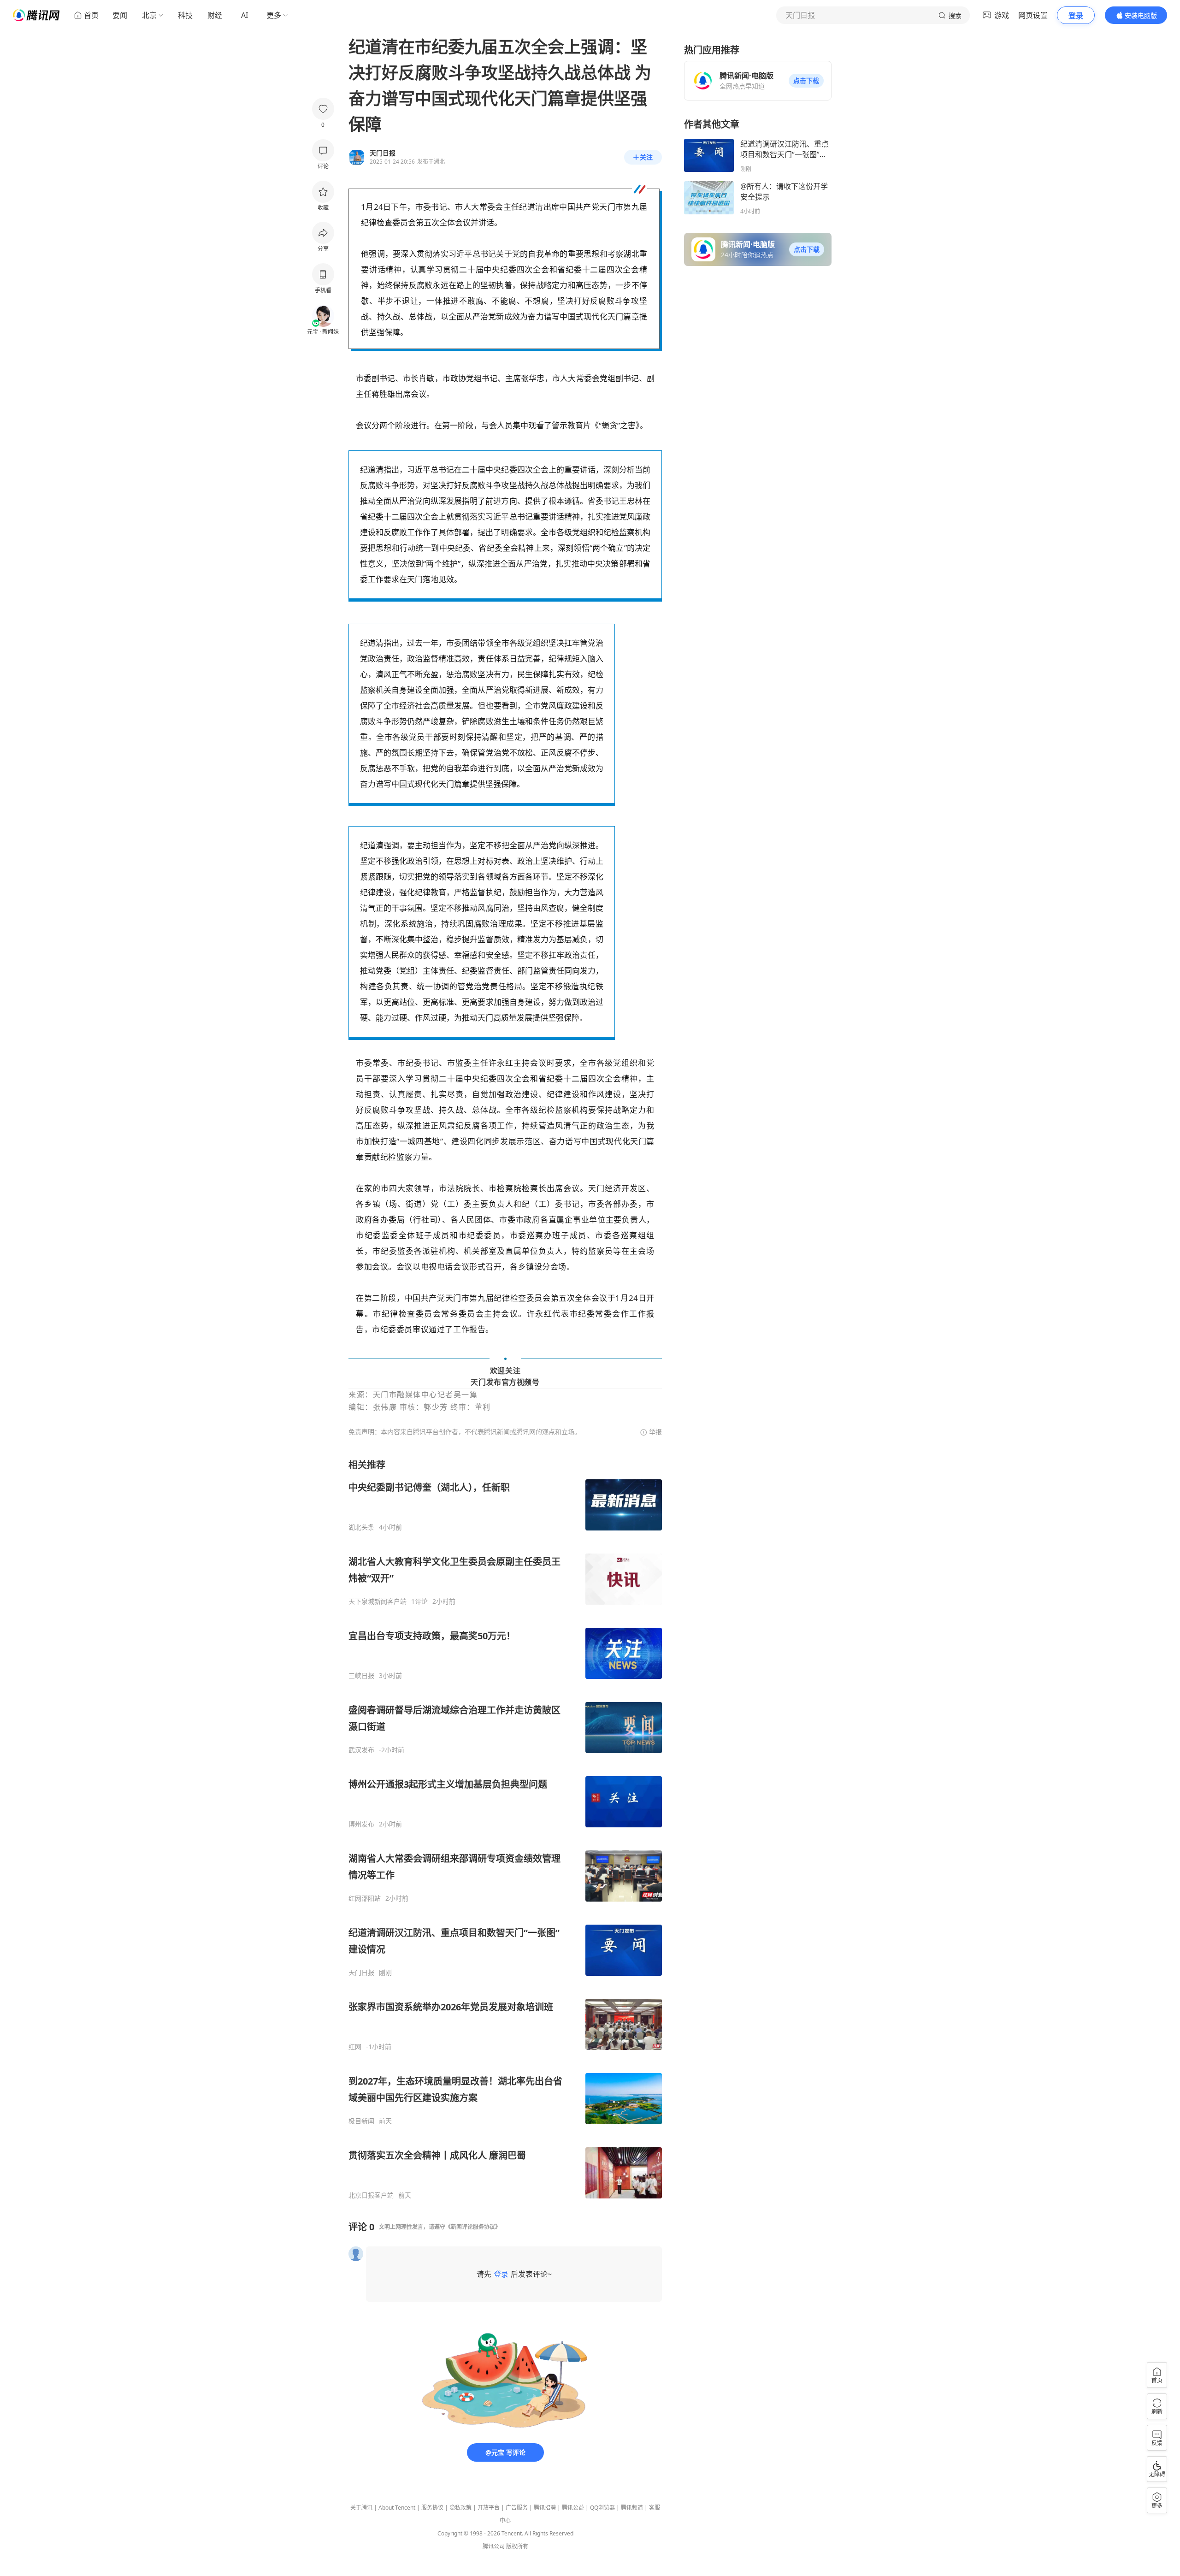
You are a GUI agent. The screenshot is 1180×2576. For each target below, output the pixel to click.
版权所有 (517, 2546)
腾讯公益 (573, 2508)
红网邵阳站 (365, 1898)
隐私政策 (460, 2508)
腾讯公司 (494, 2546)
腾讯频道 (632, 2508)
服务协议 (432, 2508)
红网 (355, 2047)
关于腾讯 (361, 2508)
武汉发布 (361, 1750)
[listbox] (505, 1829)
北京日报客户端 (371, 2195)
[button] (806, 81)
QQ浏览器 (602, 2508)
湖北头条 (361, 1527)
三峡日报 (361, 1676)
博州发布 (361, 1824)
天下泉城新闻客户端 (378, 1601)
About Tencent (397, 2508)
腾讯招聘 (545, 2508)
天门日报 (361, 1973)
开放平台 (489, 2508)
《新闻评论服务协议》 (473, 2227)
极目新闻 (361, 2121)
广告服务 (517, 2508)
